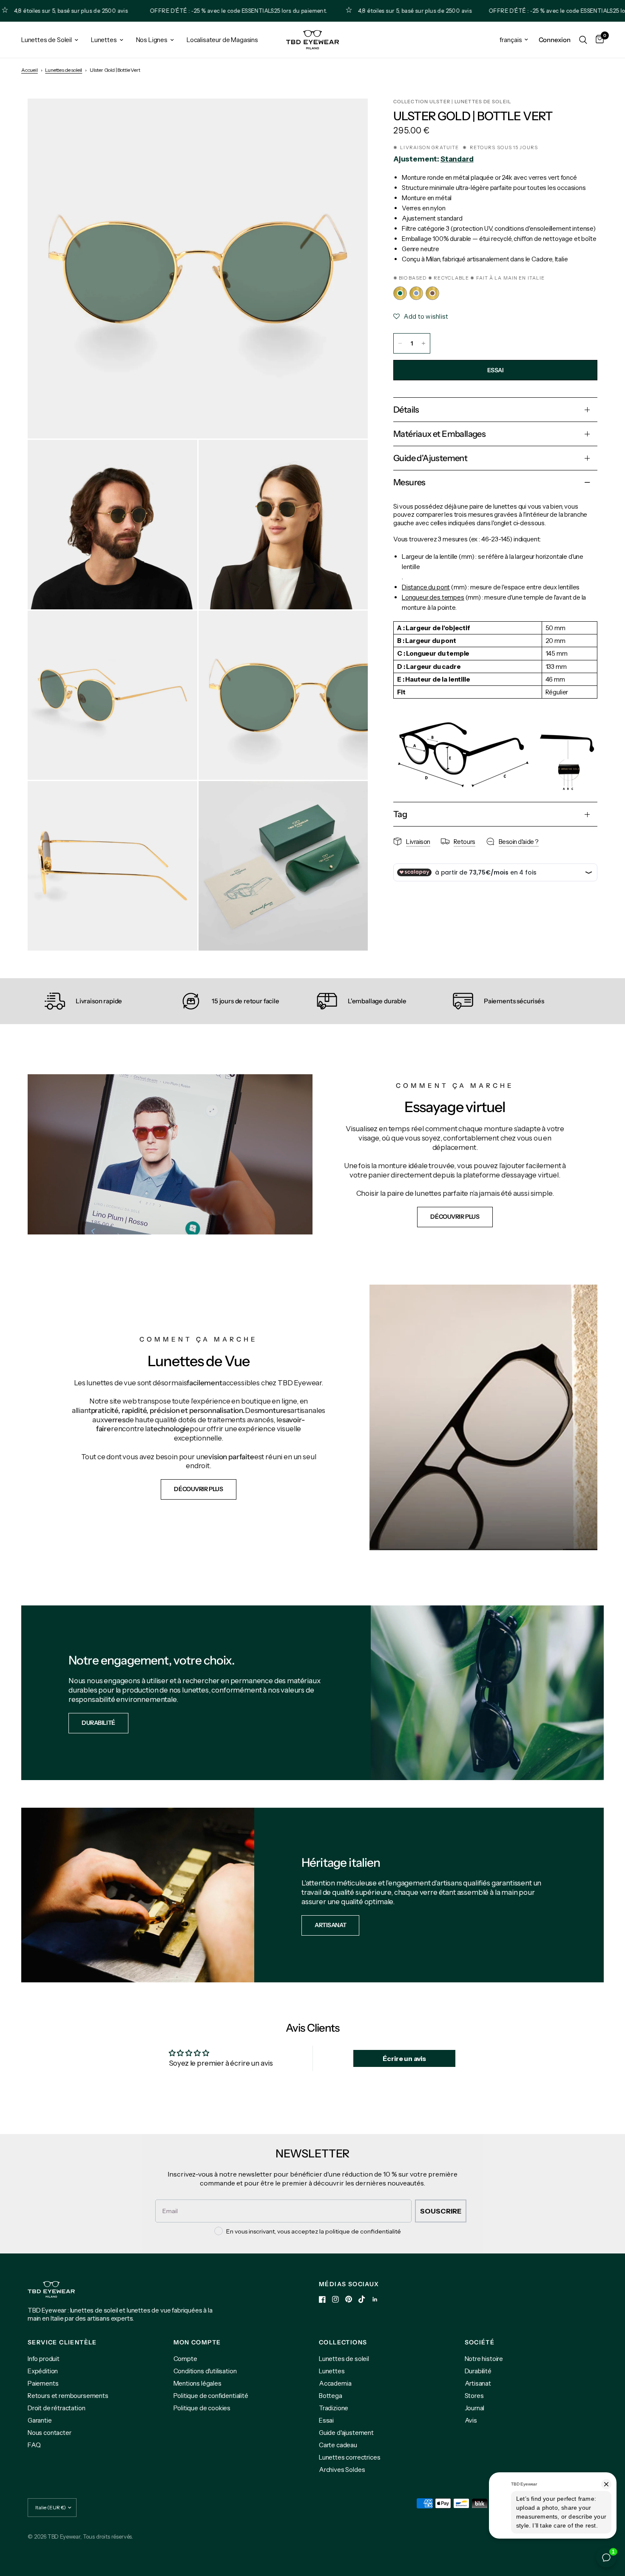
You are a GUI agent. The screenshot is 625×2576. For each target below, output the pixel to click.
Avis (471, 2420)
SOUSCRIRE (441, 2211)
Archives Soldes (342, 2470)
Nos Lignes (152, 40)
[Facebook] (322, 2299)
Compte (185, 2359)
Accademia (335, 2383)
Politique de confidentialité (211, 2396)
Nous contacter (50, 2433)
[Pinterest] (349, 2299)
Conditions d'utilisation (205, 2371)
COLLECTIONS (343, 2342)
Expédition (43, 2371)
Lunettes (104, 40)
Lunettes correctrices (349, 2457)
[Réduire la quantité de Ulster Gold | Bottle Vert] (400, 343)
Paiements (43, 2383)
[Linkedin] (375, 2299)
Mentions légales (197, 2383)
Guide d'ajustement (346, 2433)
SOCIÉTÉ (480, 2342)
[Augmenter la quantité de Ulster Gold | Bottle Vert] (423, 343)
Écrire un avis (404, 2058)
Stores (474, 2396)
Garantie (40, 2420)
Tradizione (334, 2408)
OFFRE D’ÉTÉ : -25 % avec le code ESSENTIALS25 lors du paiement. (183, 11)
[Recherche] (583, 40)
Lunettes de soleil (64, 70)
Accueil (30, 70)
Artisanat (478, 2383)
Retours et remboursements (68, 2396)
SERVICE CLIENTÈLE (62, 2342)
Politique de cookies (202, 2408)
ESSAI (496, 370)
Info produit (44, 2359)
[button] (455, 1217)
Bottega (331, 2396)
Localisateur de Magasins (222, 40)
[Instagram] (335, 2299)
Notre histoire (484, 2359)
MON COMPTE (197, 2342)
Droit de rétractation (56, 2408)
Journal (475, 2408)
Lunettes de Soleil (47, 40)
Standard (457, 159)
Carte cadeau (338, 2445)
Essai (326, 2420)
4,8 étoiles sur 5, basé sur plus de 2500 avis (360, 11)
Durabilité (478, 2371)
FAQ (34, 2445)
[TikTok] (362, 2299)
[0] (598, 40)
